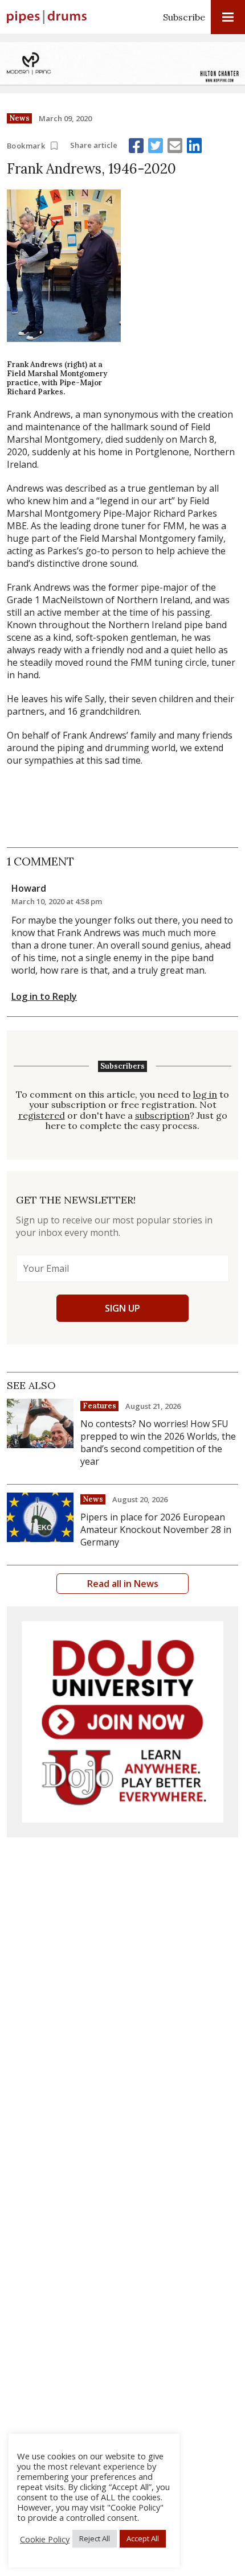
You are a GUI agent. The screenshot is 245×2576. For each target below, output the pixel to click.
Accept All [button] (143, 2538)
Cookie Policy (45, 2539)
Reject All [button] (95, 2538)
